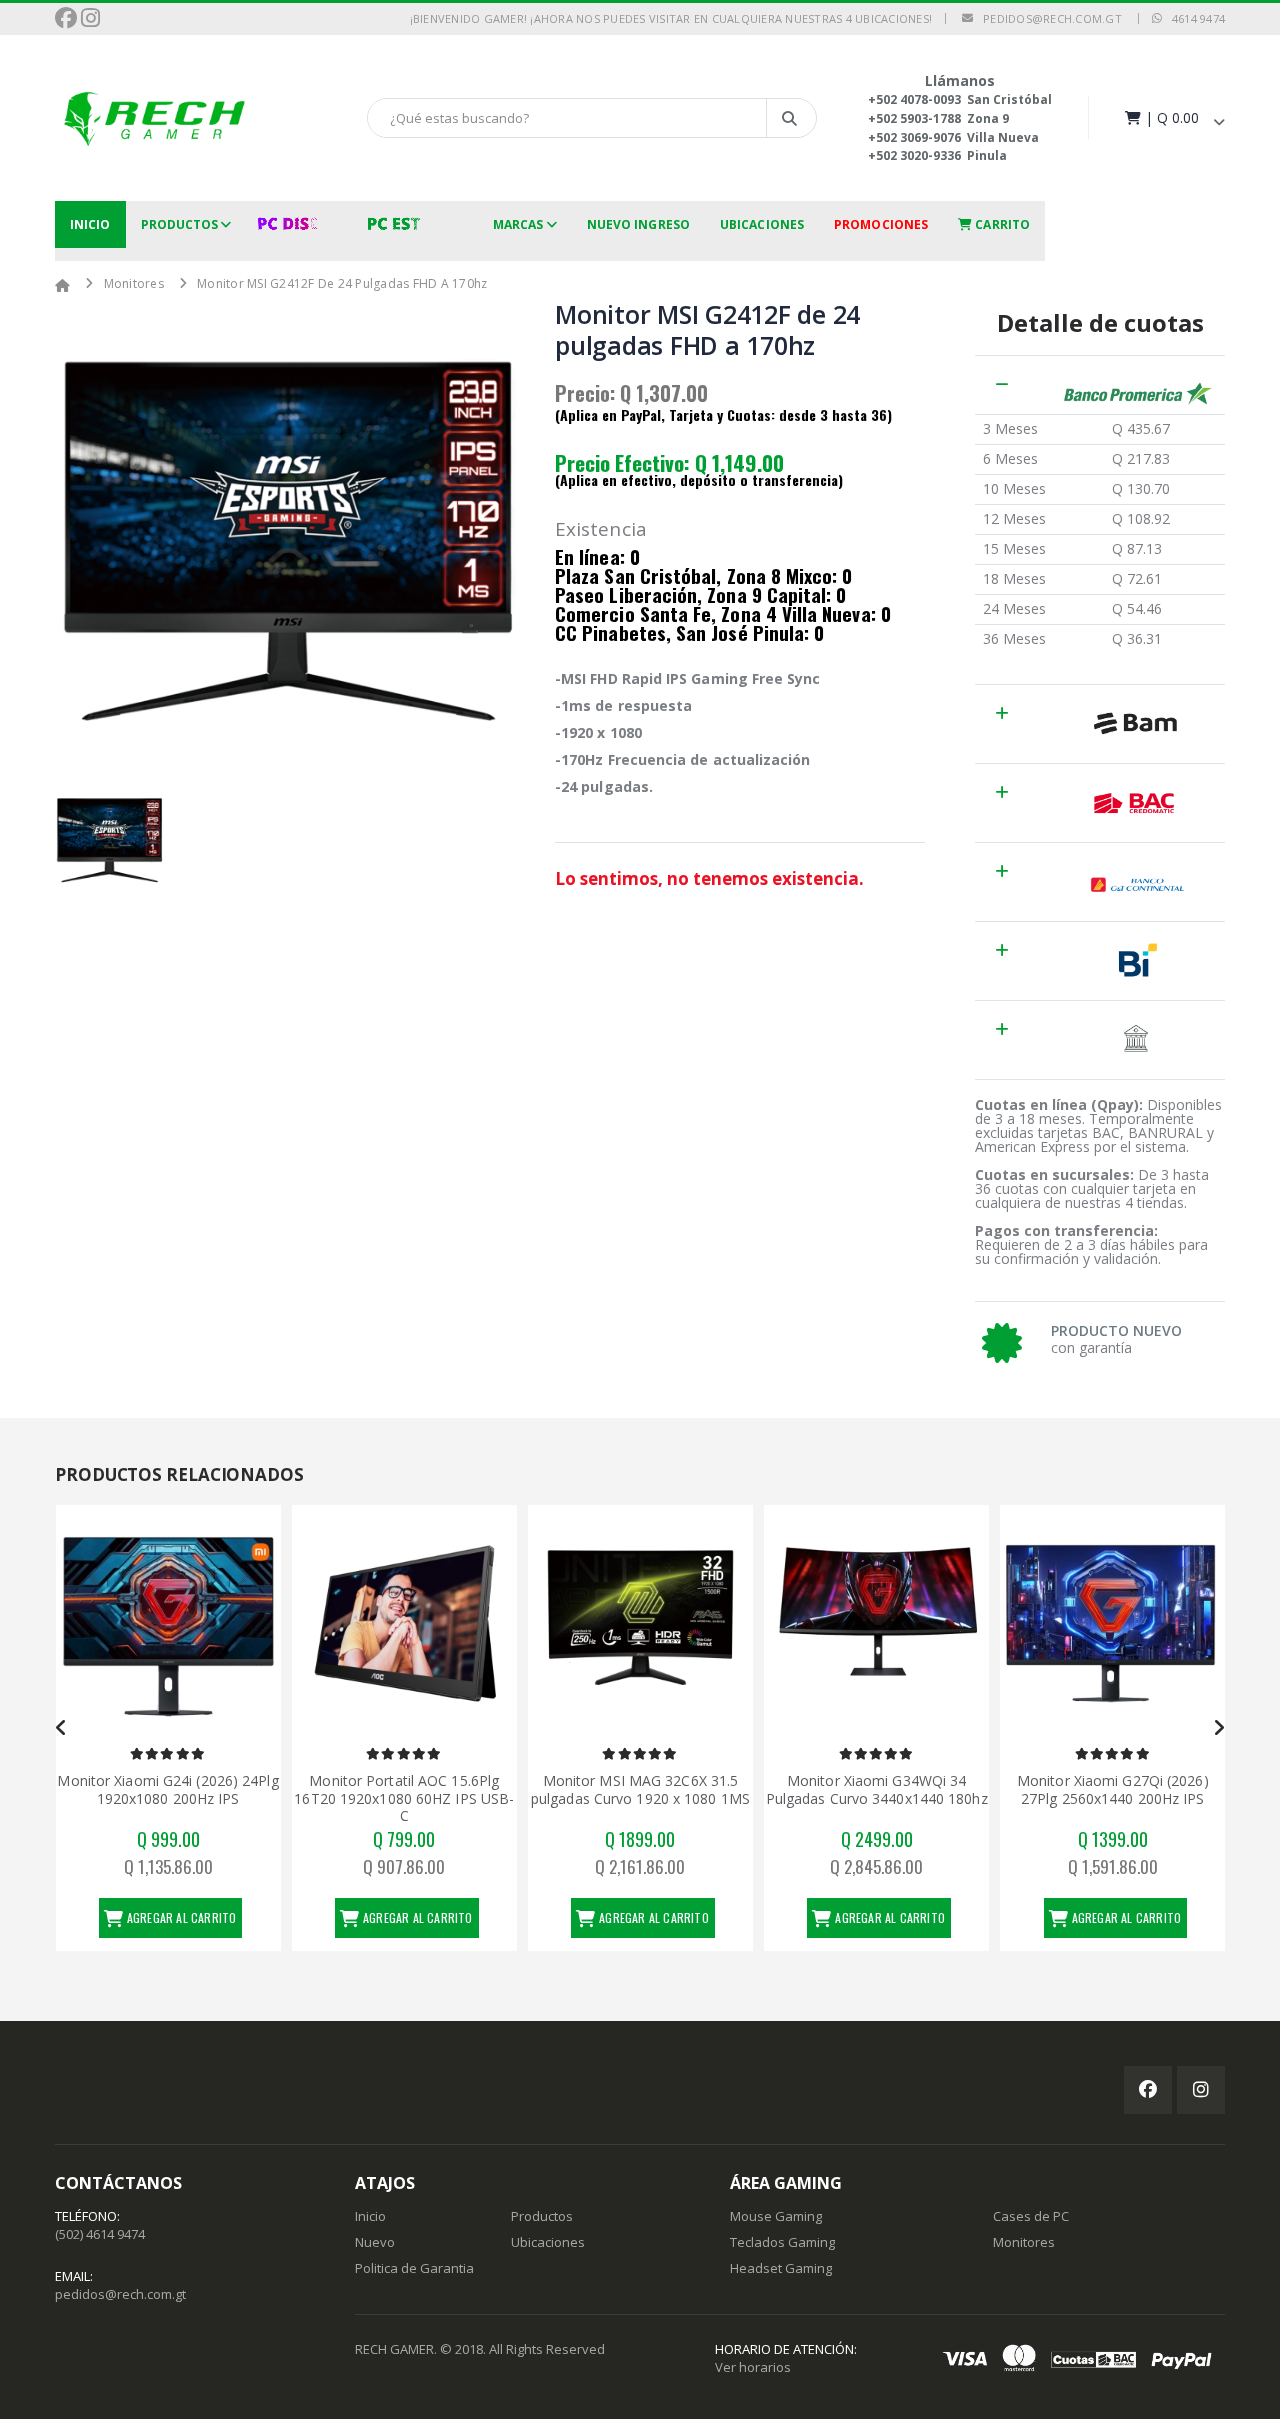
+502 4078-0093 (914, 99)
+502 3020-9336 (914, 155)
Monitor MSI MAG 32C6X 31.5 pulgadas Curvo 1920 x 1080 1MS (640, 1789)
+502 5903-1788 (914, 118)
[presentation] (61, 1728)
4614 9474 (1193, 18)
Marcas (518, 224)
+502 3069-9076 (914, 137)
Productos (180, 224)
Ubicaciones (762, 224)
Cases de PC (1031, 2216)
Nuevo (375, 2242)
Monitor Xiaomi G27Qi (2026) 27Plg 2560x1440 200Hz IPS (1113, 1789)
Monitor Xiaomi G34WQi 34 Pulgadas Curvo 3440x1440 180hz (877, 1789)
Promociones (881, 224)
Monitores (134, 283)
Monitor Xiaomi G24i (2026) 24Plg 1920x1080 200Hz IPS (167, 1789)
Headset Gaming (781, 2268)
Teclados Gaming (782, 2242)
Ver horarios (753, 2367)
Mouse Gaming (776, 2216)
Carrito (1001, 224)
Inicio (90, 224)
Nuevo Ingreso (638, 224)
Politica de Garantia (414, 2268)
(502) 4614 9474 (100, 2234)
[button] (1173, 117)
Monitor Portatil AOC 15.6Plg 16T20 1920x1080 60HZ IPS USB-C (404, 1798)
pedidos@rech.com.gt (1047, 18)
